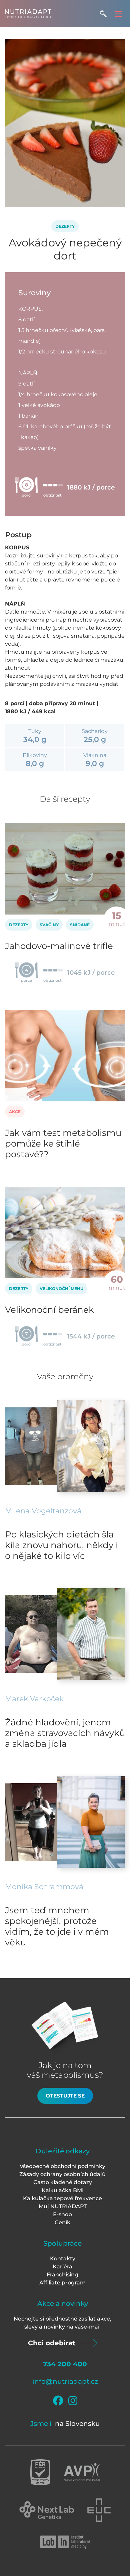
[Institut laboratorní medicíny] (65, 2542)
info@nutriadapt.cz (65, 2381)
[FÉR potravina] (40, 2472)
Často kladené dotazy (63, 2182)
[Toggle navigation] (118, 14)
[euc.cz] (99, 2510)
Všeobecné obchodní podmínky (62, 2166)
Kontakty (63, 2259)
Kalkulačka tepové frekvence (62, 2198)
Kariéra (62, 2267)
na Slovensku (77, 2424)
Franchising (62, 2275)
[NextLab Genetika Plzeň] (47, 2510)
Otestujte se (65, 2096)
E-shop (62, 2214)
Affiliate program (62, 2283)
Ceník (62, 2222)
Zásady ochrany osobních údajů (62, 2174)
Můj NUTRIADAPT (63, 2206)
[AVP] (82, 2472)
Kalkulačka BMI (63, 2190)
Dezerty (65, 226)
